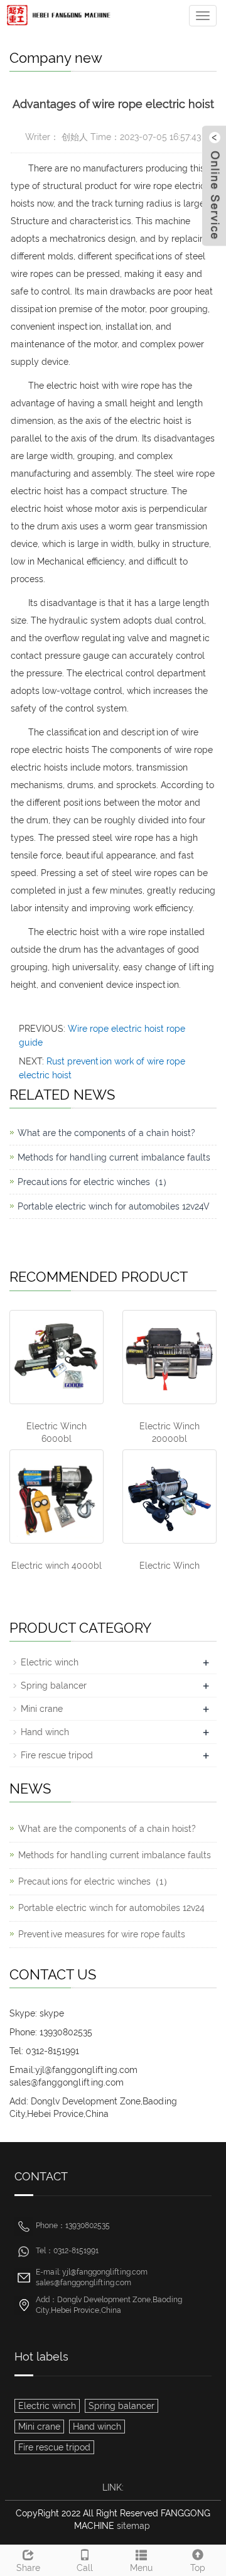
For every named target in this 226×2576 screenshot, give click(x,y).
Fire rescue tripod (57, 1755)
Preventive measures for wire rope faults (102, 1934)
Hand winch (45, 1732)
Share (28, 2568)
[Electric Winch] (169, 1496)
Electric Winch (169, 1566)
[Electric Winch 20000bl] (169, 1357)
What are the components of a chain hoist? (106, 1133)
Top (198, 2568)
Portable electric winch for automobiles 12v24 (111, 1908)
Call (85, 2568)
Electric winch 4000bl (56, 1566)
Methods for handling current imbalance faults (114, 1157)
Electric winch (50, 1662)
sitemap (133, 2526)
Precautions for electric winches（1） (94, 1182)
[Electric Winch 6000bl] (56, 1357)
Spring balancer (54, 1686)
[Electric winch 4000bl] (56, 1496)
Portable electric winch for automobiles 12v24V (114, 1206)
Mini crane (42, 1709)
